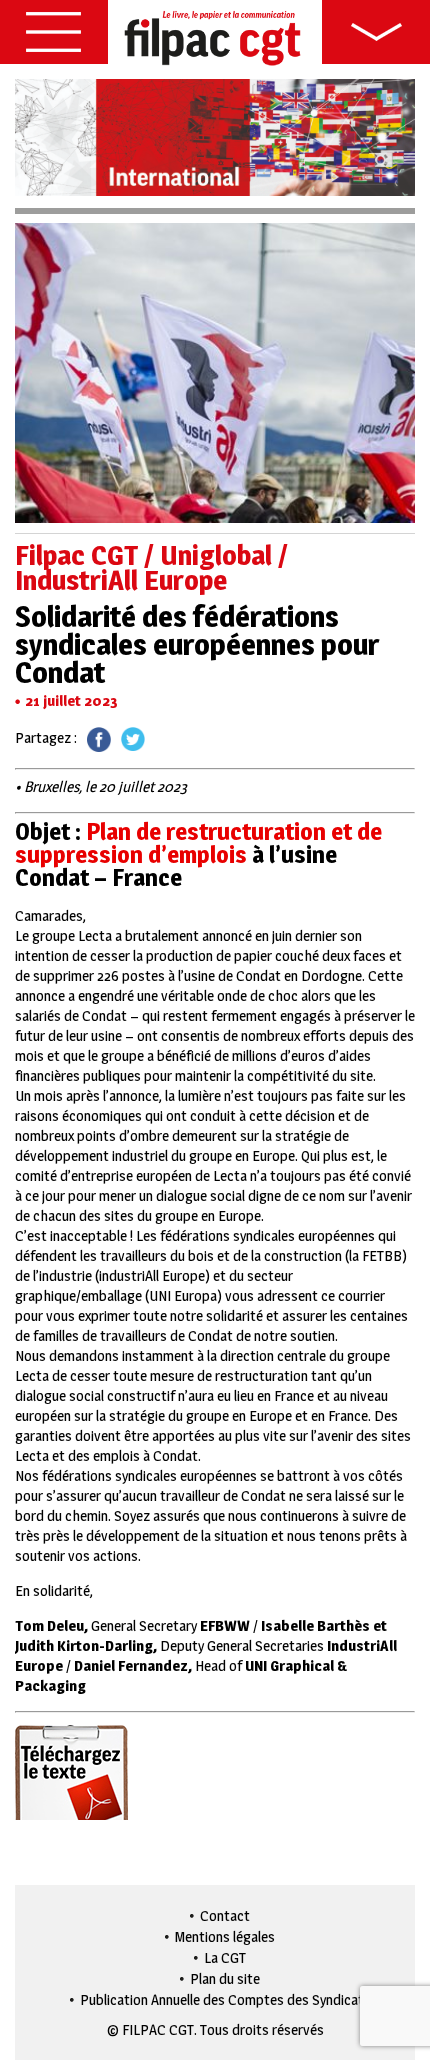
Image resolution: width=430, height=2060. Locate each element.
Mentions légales (225, 1936)
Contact (225, 1915)
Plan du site (225, 1978)
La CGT (225, 1957)
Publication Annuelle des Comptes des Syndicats (225, 1999)
